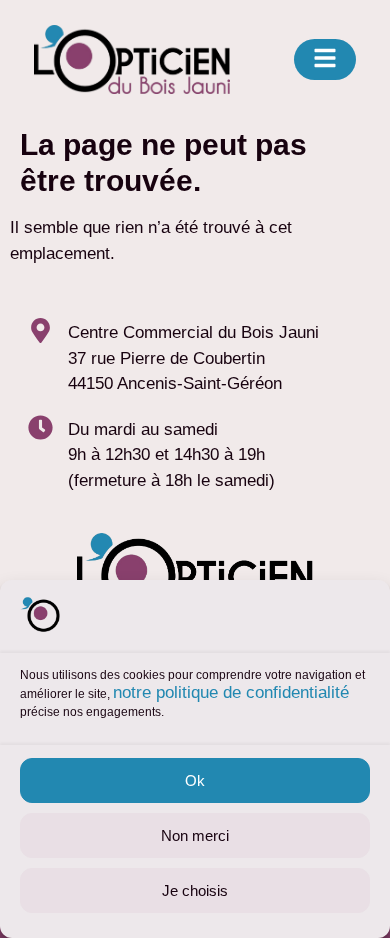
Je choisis (195, 890)
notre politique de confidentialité (231, 692)
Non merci (195, 835)
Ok (195, 780)
